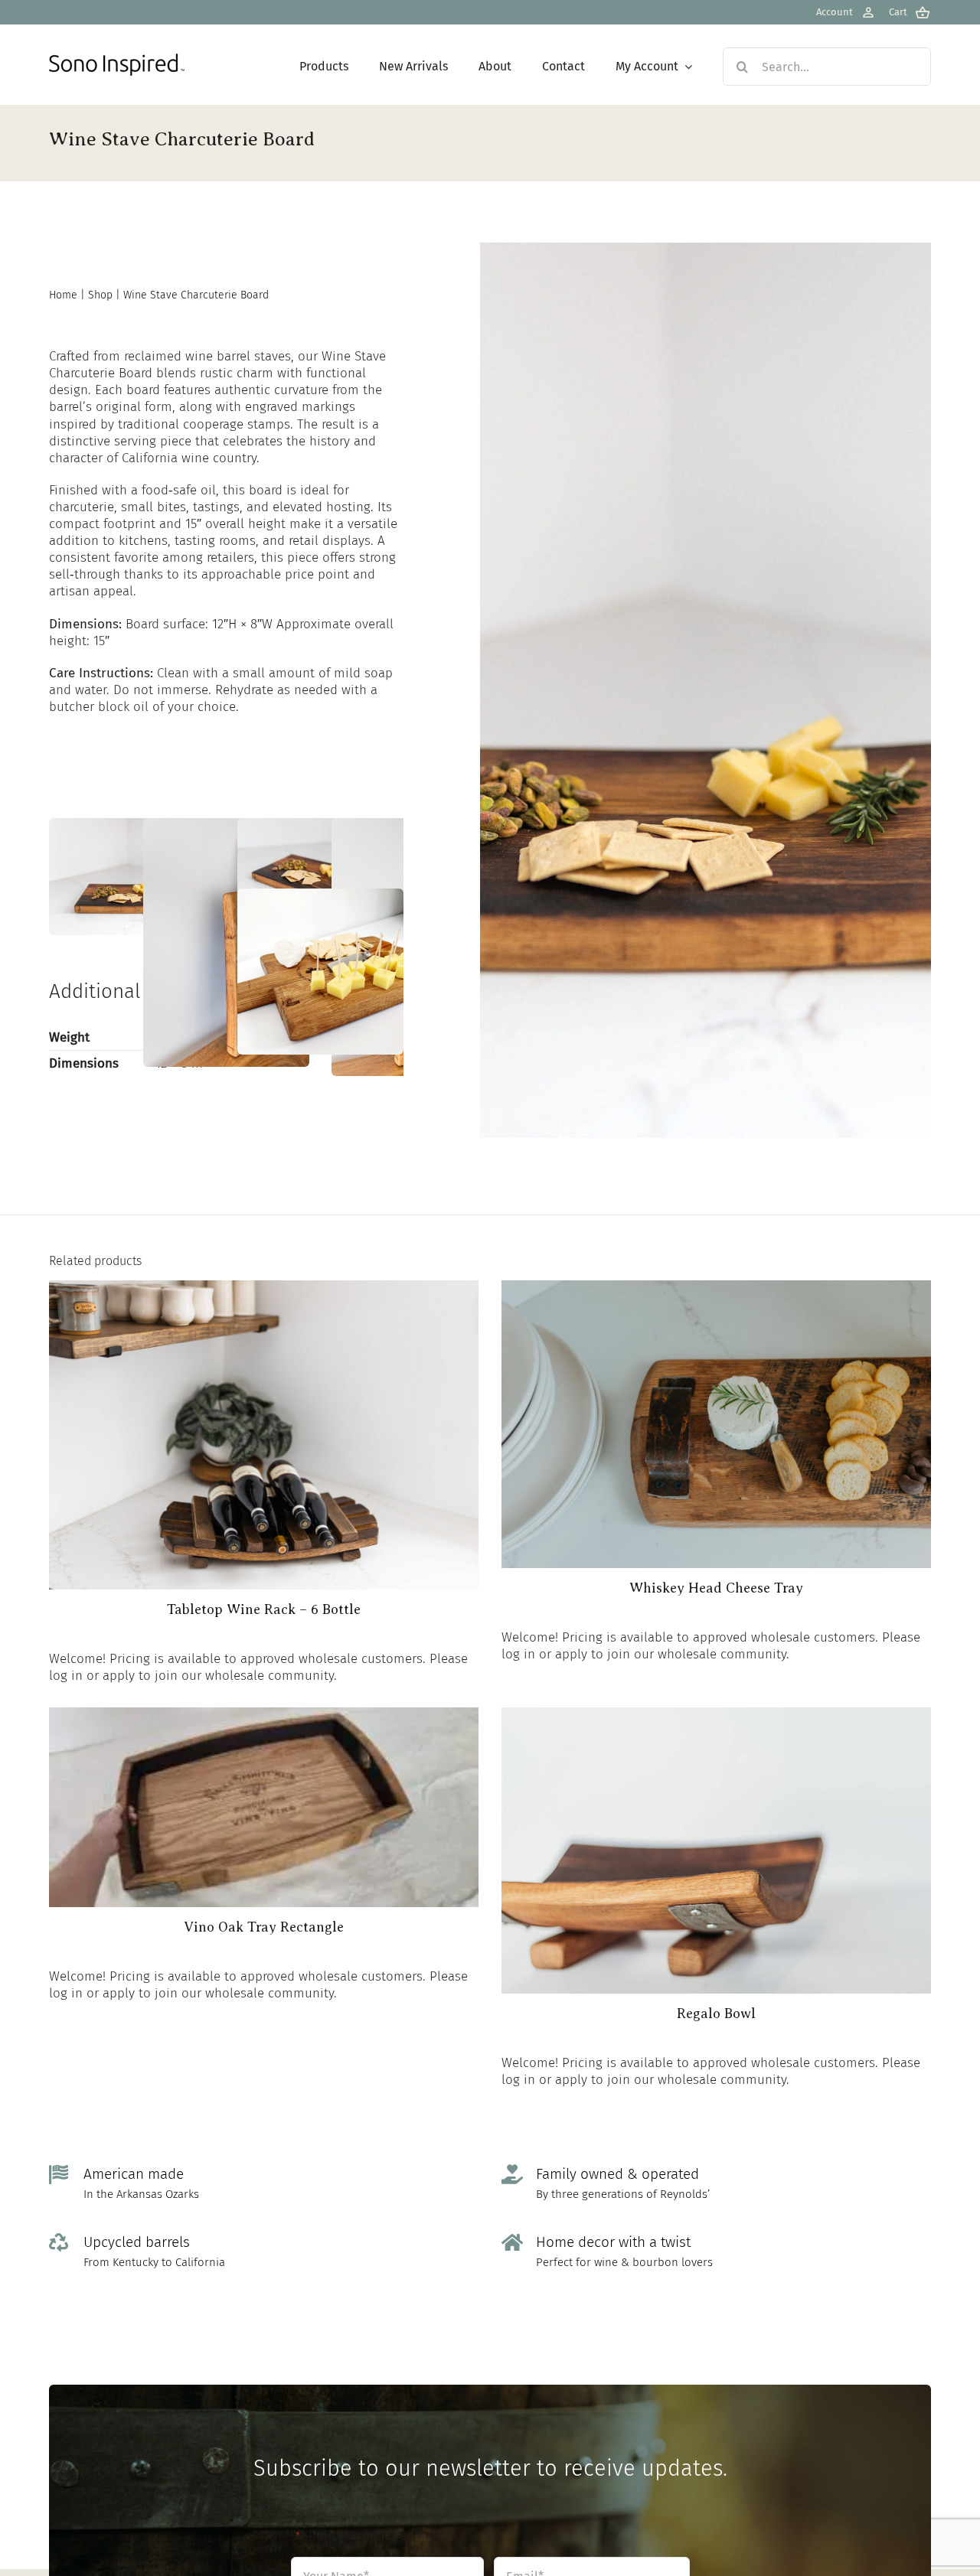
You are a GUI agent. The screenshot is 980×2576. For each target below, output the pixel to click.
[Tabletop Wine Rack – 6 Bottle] (264, 1288)
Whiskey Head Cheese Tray (716, 1588)
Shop (100, 295)
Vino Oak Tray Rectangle (264, 1927)
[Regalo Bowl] (716, 1715)
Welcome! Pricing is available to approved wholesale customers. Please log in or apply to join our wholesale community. (258, 1667)
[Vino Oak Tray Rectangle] (264, 1715)
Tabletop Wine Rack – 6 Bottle (264, 1609)
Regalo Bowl (716, 2014)
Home (63, 295)
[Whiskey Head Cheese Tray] (716, 1288)
